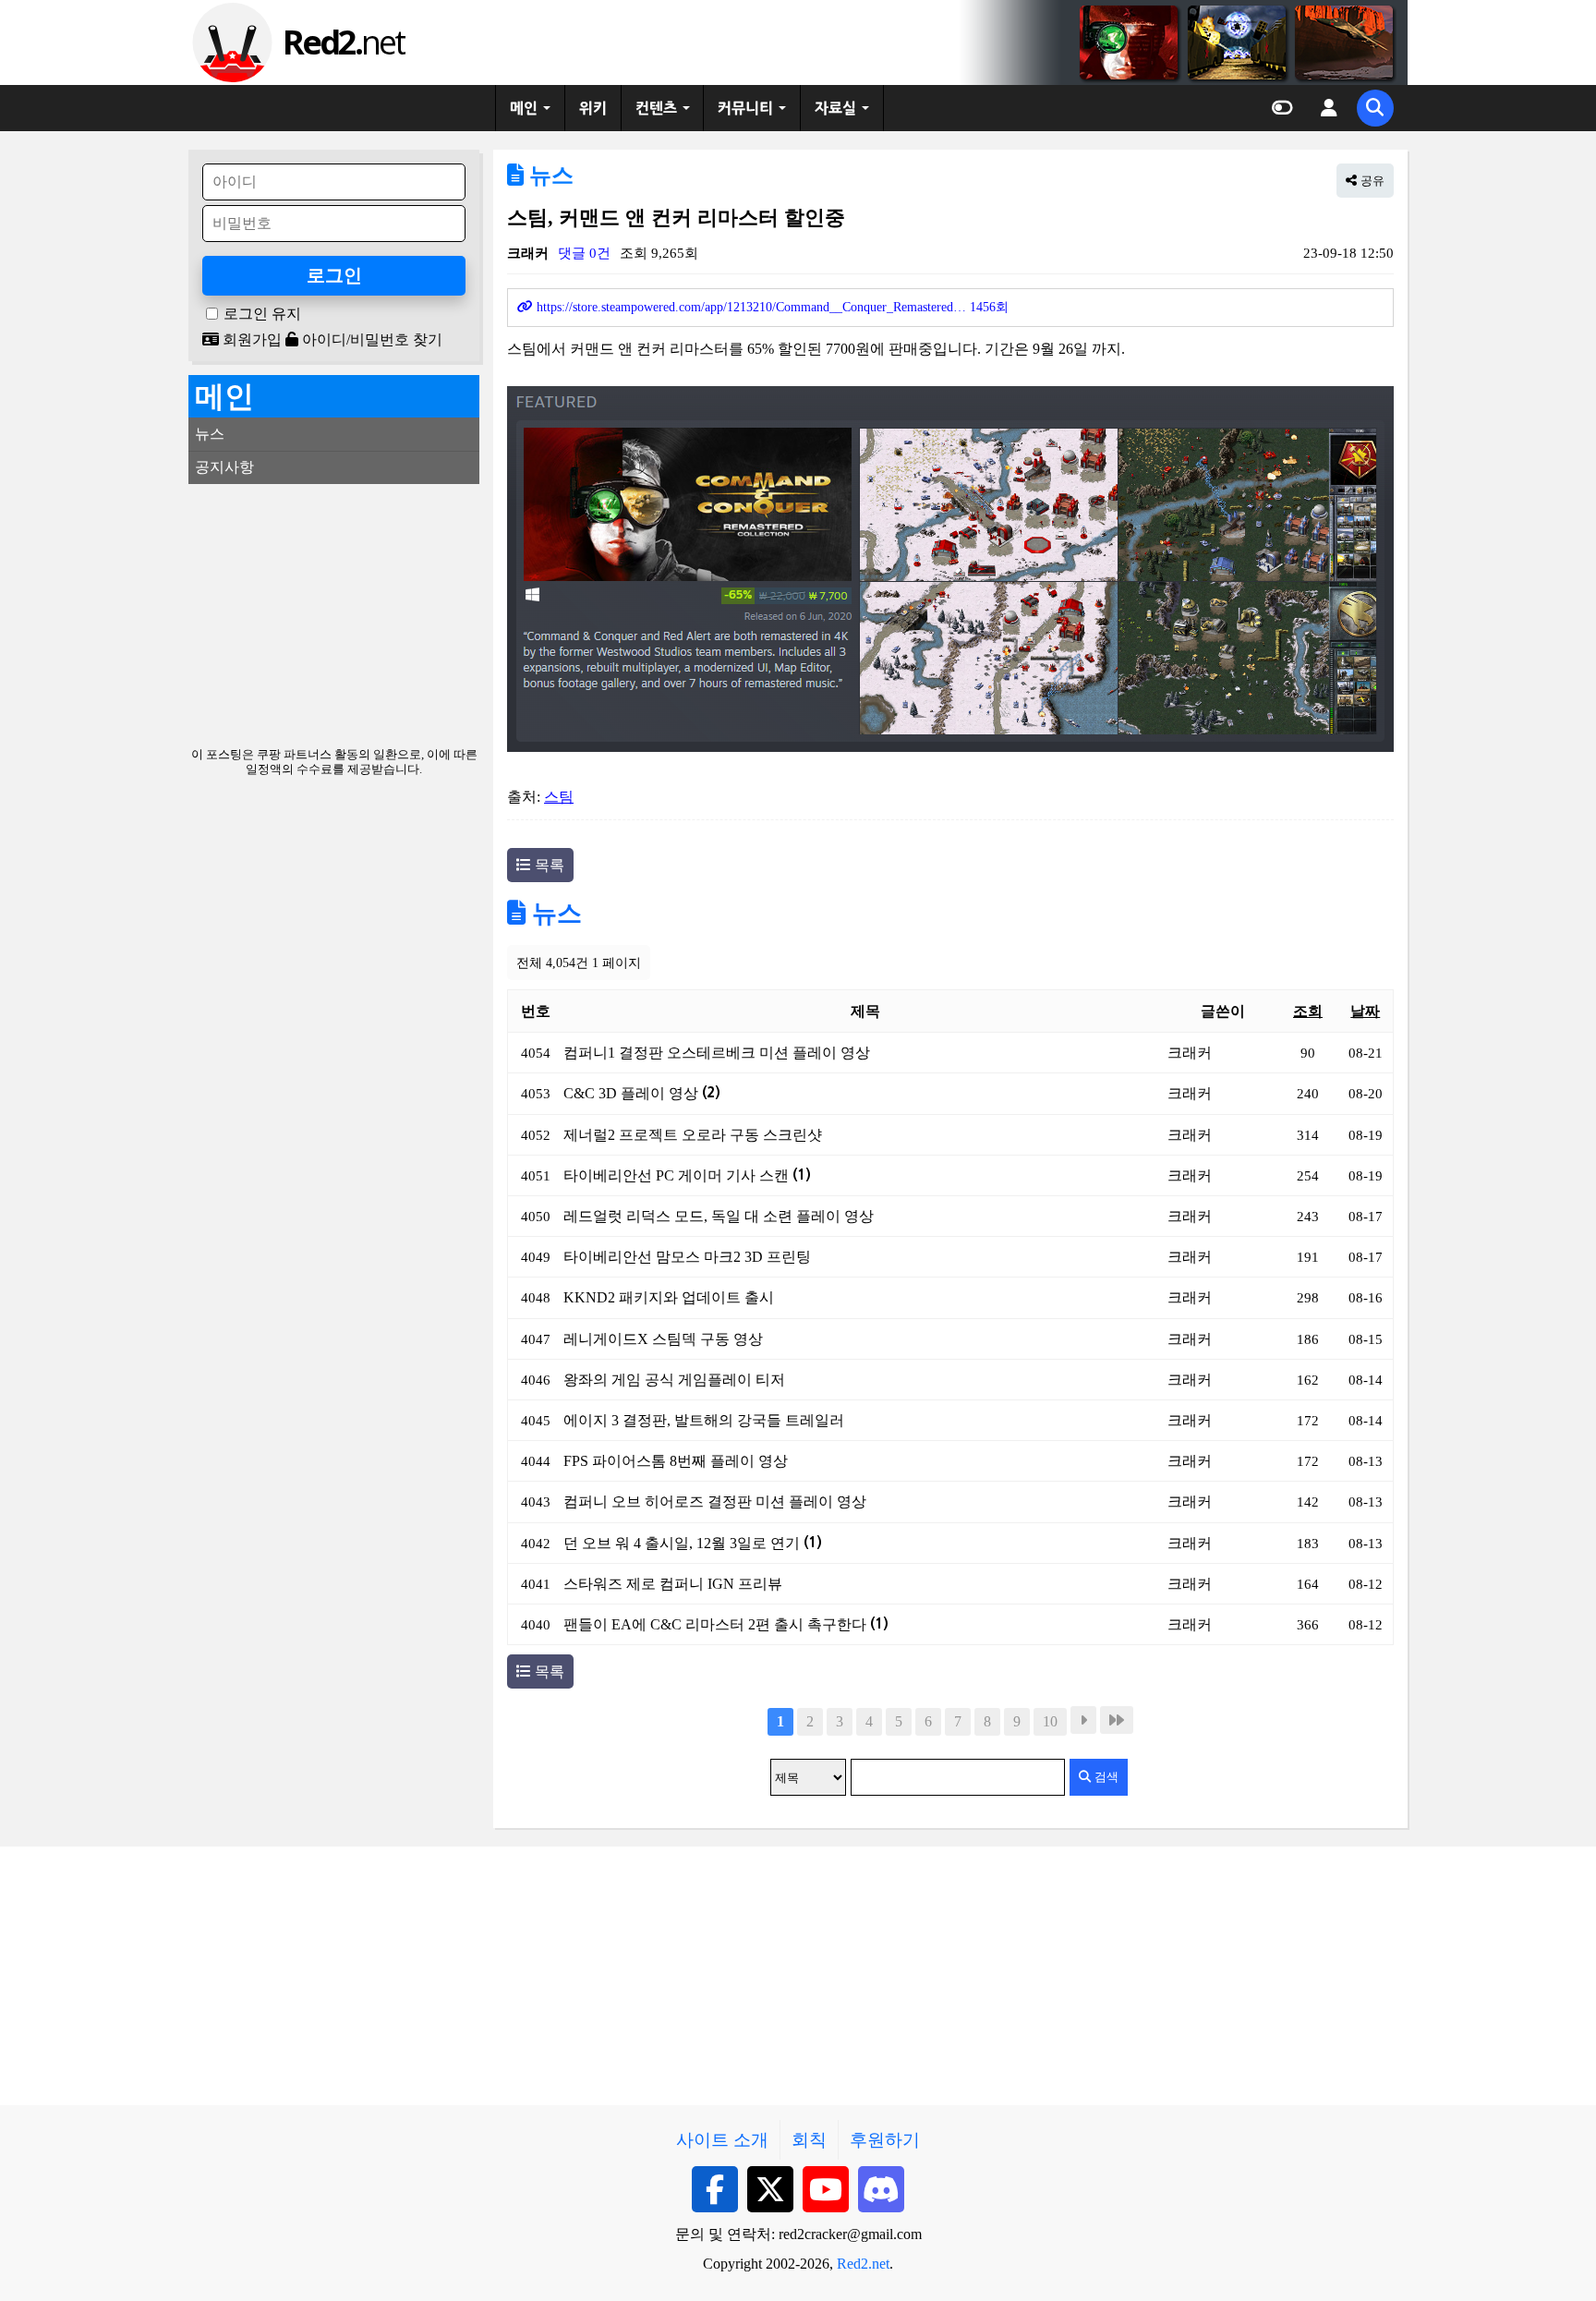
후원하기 (885, 2140)
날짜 (1365, 1011)
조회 (1308, 1011)
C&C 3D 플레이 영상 (642, 1093)
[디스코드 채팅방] (881, 2189)
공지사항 (224, 467)
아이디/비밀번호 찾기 (370, 339)
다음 (1083, 1720)
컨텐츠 (656, 108)
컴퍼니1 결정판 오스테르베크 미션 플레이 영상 (717, 1053)
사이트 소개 (722, 2140)
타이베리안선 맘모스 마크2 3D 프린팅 (687, 1257)
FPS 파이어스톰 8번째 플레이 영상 (676, 1461)
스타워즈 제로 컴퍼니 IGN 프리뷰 (673, 1584)
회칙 (809, 2140)
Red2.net (863, 2264)
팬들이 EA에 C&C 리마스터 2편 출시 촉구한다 (726, 1624)
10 (1050, 1721)
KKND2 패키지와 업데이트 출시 (669, 1297)
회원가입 (250, 339)
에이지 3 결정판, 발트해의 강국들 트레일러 (704, 1420)
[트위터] (770, 2189)
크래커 (528, 253)
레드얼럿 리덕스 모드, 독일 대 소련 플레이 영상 (719, 1216)
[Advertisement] (334, 613)
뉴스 (549, 176)
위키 (593, 108)
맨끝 (1117, 1720)
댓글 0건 (584, 253)
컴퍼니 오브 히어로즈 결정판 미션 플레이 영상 (715, 1502)
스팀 (559, 797)
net (343, 42)
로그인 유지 (262, 314)
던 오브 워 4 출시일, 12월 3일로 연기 (693, 1543)
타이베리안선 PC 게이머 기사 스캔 (687, 1175)
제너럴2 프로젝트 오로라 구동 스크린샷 (693, 1135)
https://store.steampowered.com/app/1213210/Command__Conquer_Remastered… (771, 307)
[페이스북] (715, 2189)
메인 (524, 108)
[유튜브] (826, 2189)
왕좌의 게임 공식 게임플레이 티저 (674, 1380)
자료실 (835, 108)
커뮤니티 (745, 108)
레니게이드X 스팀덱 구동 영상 (663, 1339)
